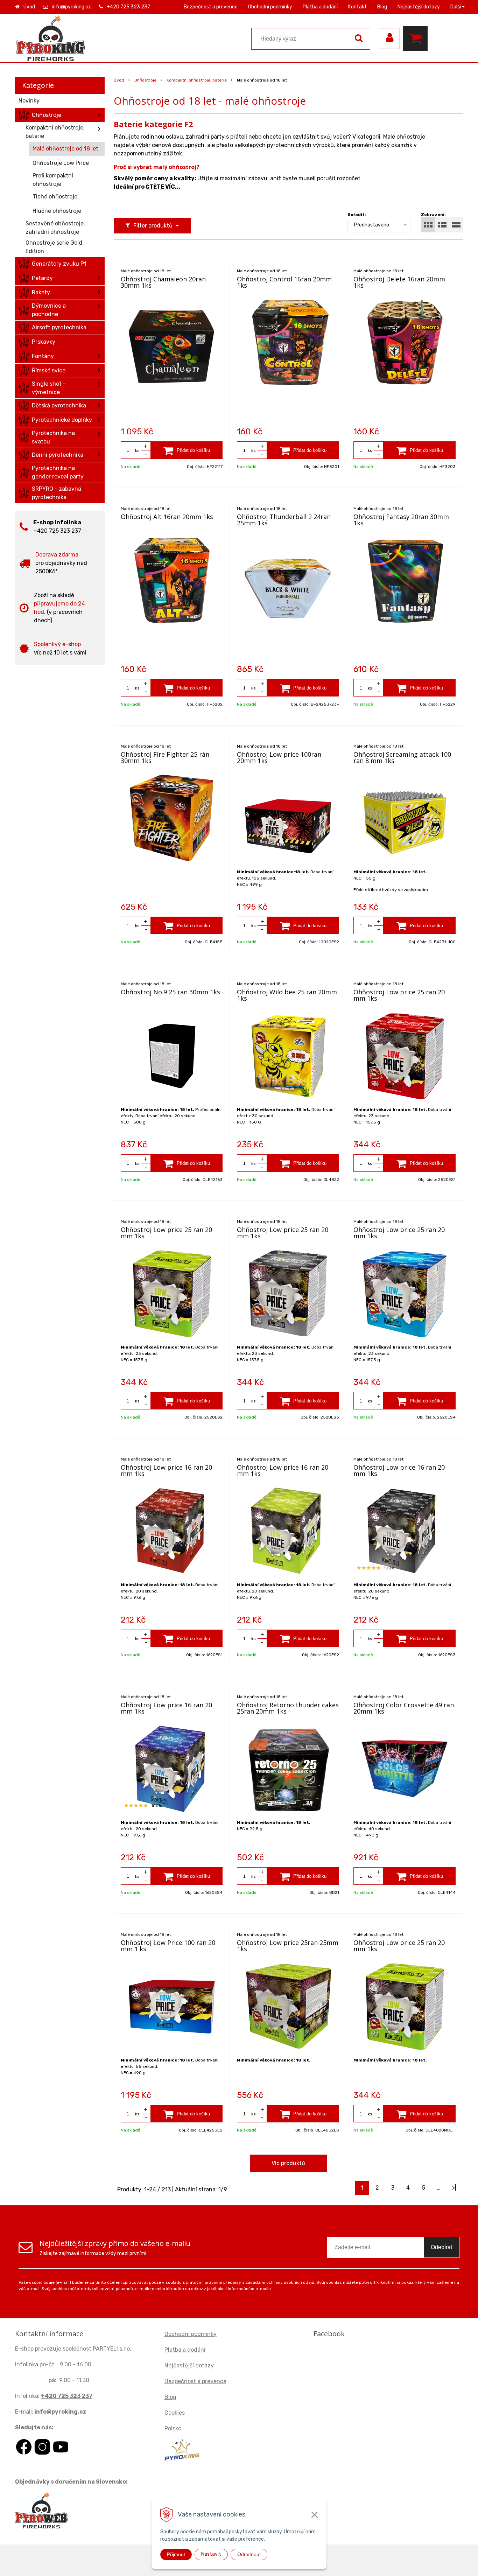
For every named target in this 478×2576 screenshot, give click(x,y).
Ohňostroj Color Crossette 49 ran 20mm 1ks (404, 1708)
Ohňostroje (145, 80)
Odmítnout (249, 2554)
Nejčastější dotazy (419, 7)
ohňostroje (411, 137)
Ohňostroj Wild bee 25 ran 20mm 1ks (287, 995)
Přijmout (176, 2554)
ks (137, 450)
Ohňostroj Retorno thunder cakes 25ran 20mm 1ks (288, 1708)
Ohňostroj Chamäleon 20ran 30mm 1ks (163, 282)
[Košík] (417, 38)
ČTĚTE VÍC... (163, 187)
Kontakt (357, 7)
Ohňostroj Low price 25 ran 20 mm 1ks (399, 995)
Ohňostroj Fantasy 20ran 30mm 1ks (401, 520)
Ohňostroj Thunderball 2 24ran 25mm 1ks (284, 520)
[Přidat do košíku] (187, 450)
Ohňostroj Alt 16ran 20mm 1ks (167, 517)
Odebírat (441, 2247)
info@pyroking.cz (71, 7)
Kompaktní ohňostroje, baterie (197, 80)
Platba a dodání (320, 7)
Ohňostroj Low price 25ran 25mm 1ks (288, 1946)
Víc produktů (288, 2163)
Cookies (175, 2413)
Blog (382, 7)
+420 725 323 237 (128, 7)
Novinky (29, 101)
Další (456, 7)
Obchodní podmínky (270, 7)
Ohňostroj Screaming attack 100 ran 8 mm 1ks (402, 757)
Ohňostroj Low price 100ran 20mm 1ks (279, 757)
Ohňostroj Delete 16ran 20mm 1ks (399, 282)
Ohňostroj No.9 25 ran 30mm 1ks (170, 992)
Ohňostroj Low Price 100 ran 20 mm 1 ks (168, 1946)
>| (454, 2188)
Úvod (29, 7)
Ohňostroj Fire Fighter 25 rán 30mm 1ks (165, 757)
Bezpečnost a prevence (211, 7)
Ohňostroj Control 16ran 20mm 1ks (284, 282)
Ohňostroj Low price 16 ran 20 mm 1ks (166, 1470)
